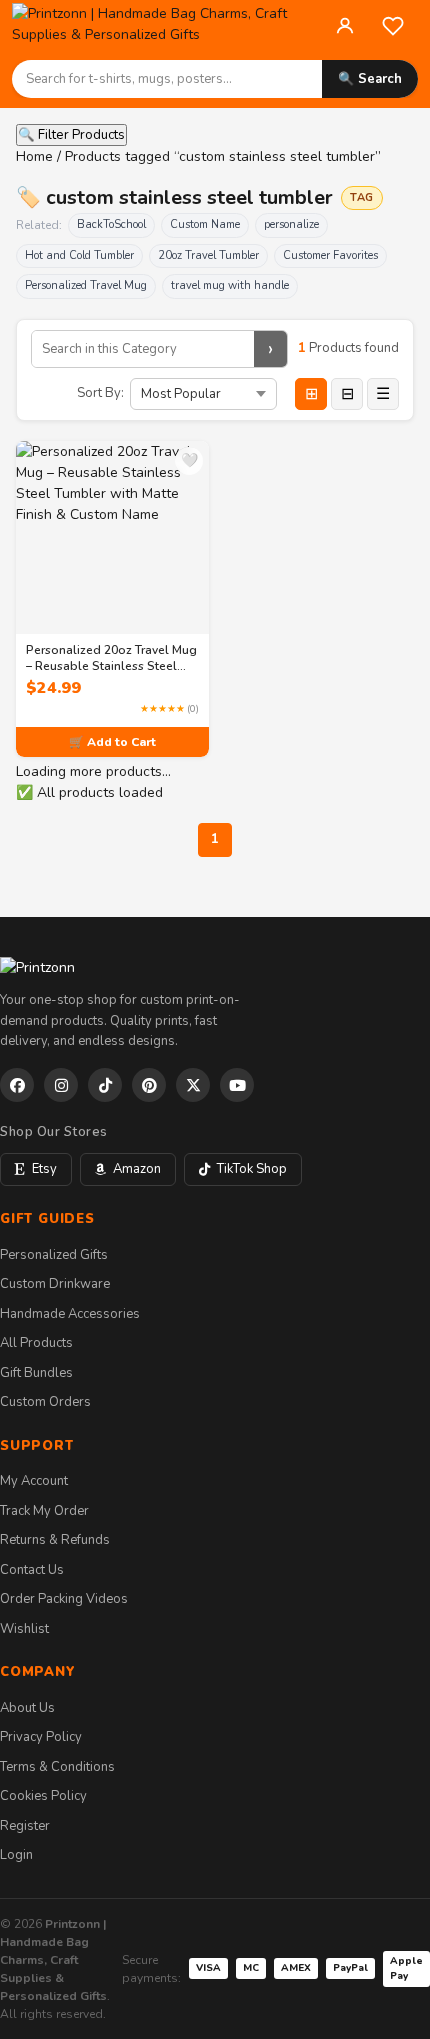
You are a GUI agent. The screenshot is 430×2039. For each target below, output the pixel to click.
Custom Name (205, 224)
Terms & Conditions (57, 1767)
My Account (34, 1481)
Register (25, 1826)
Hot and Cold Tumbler (79, 255)
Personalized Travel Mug (86, 285)
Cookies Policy (43, 1796)
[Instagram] (61, 1085)
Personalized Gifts (54, 1255)
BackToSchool (111, 224)
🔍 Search (370, 79)
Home (34, 156)
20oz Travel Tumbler (208, 255)
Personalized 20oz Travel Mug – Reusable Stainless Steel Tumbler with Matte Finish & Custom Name (111, 658)
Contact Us (32, 1570)
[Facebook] (17, 1085)
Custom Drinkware (55, 1284)
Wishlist (24, 1629)
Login (16, 1855)
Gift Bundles (36, 1373)
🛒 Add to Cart (112, 742)
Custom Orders (45, 1402)
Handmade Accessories (70, 1314)
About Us (27, 1708)
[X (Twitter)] (193, 1085)
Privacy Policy (41, 1737)
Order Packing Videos (64, 1599)
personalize (291, 224)
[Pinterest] (149, 1085)
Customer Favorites (330, 255)
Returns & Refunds (55, 1540)
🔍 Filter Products (71, 135)
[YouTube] (237, 1085)
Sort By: (100, 393)
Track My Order (44, 1511)
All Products (36, 1343)
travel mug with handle (230, 285)
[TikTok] (105, 1085)
